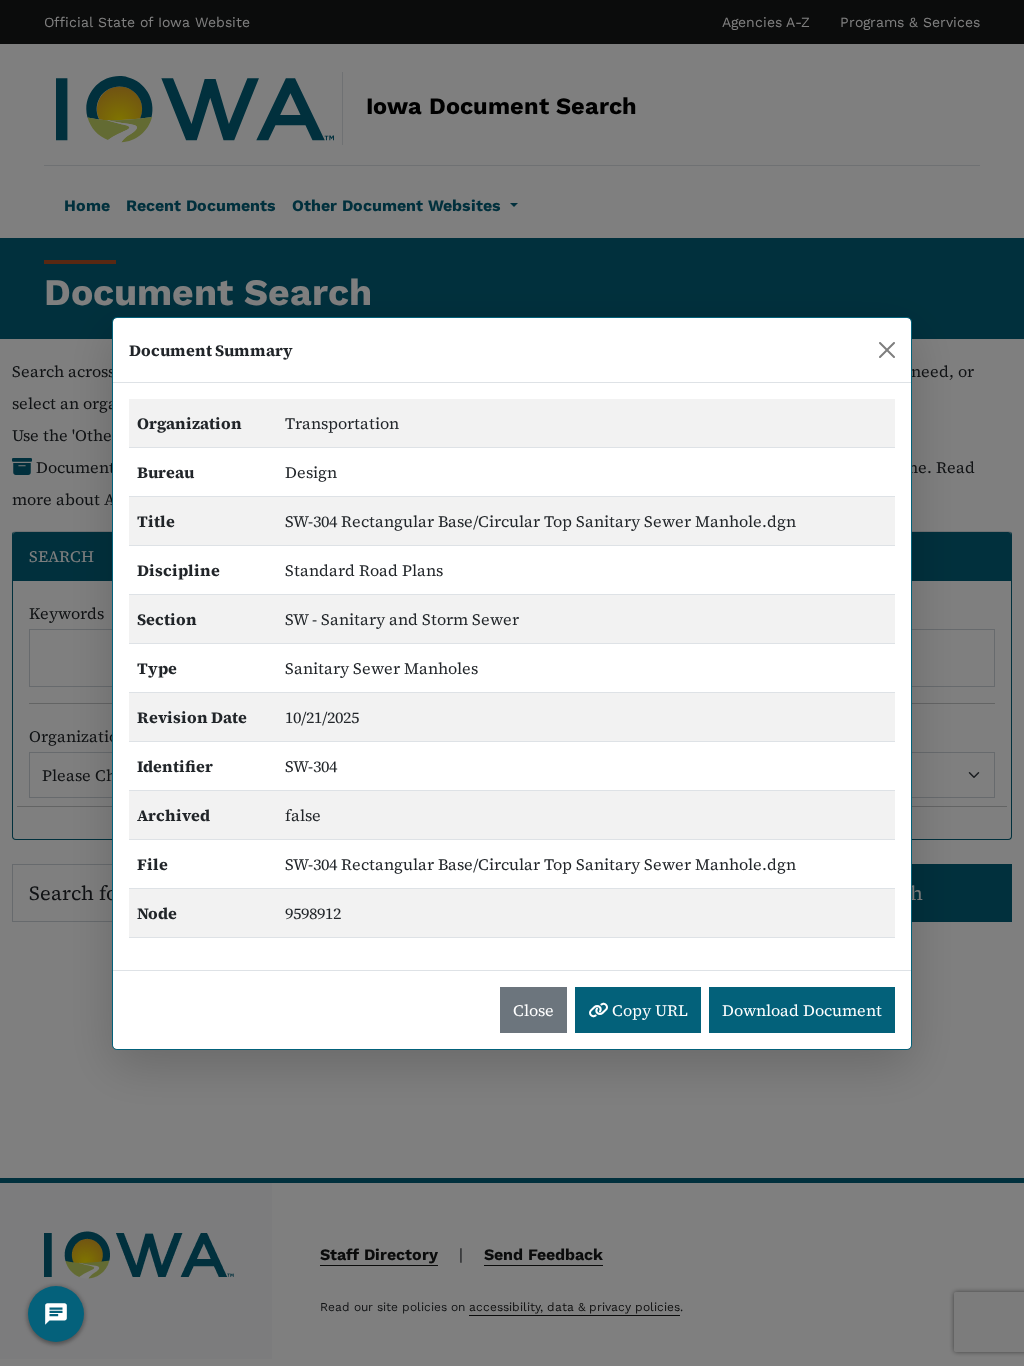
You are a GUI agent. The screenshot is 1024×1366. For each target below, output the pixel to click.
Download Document (802, 1010)
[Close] (887, 350)
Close (533, 1010)
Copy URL (648, 1010)
